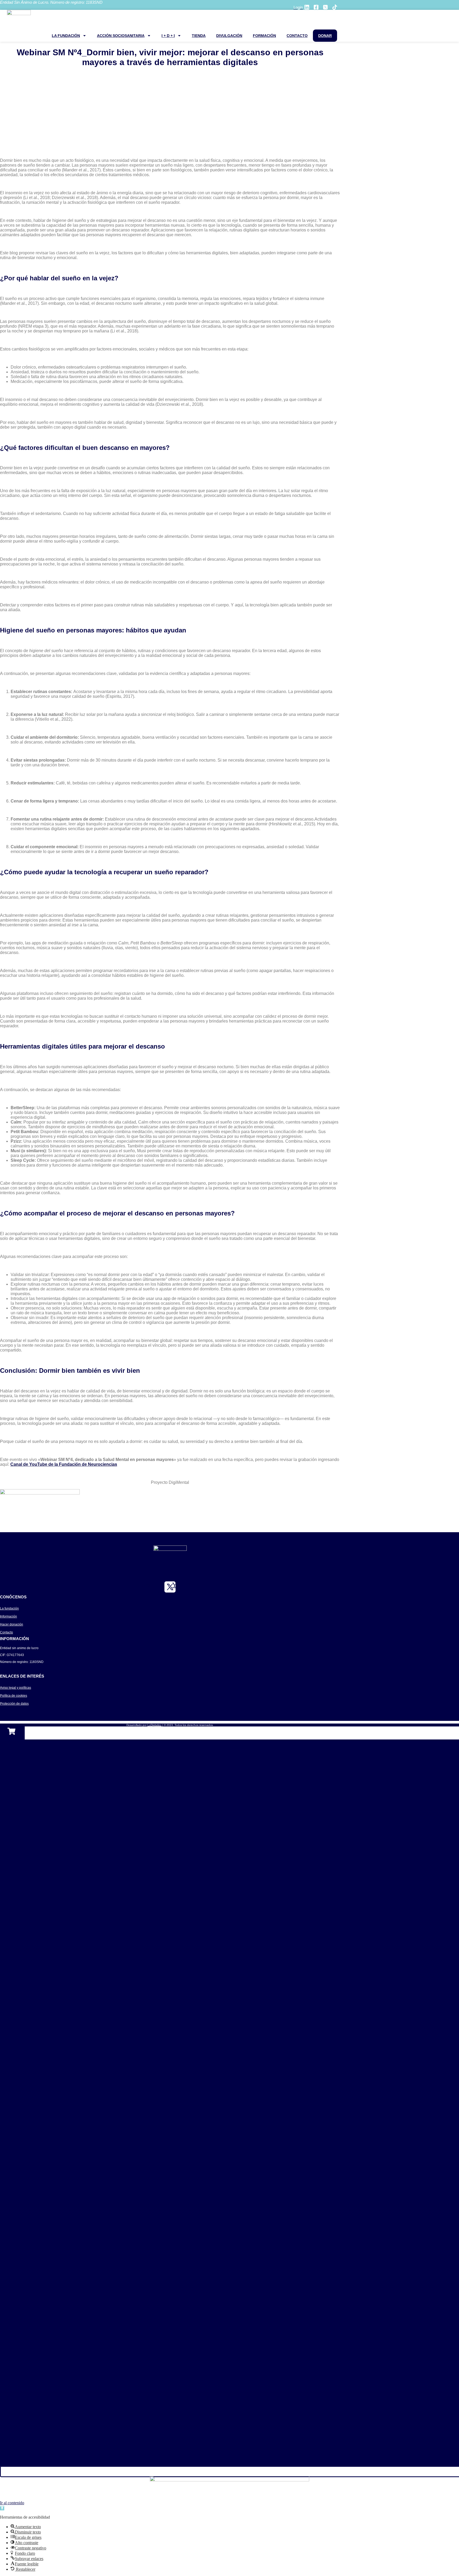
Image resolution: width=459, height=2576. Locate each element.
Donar (325, 36)
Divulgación (229, 36)
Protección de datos (14, 1704)
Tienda (199, 36)
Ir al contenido (12, 2503)
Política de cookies (14, 1696)
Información (8, 1616)
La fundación (66, 36)
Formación (264, 36)
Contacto (297, 36)
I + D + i (168, 36)
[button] (2, 2508)
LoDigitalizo (154, 1725)
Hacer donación (12, 1624)
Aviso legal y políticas (16, 1688)
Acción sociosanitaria (121, 36)
